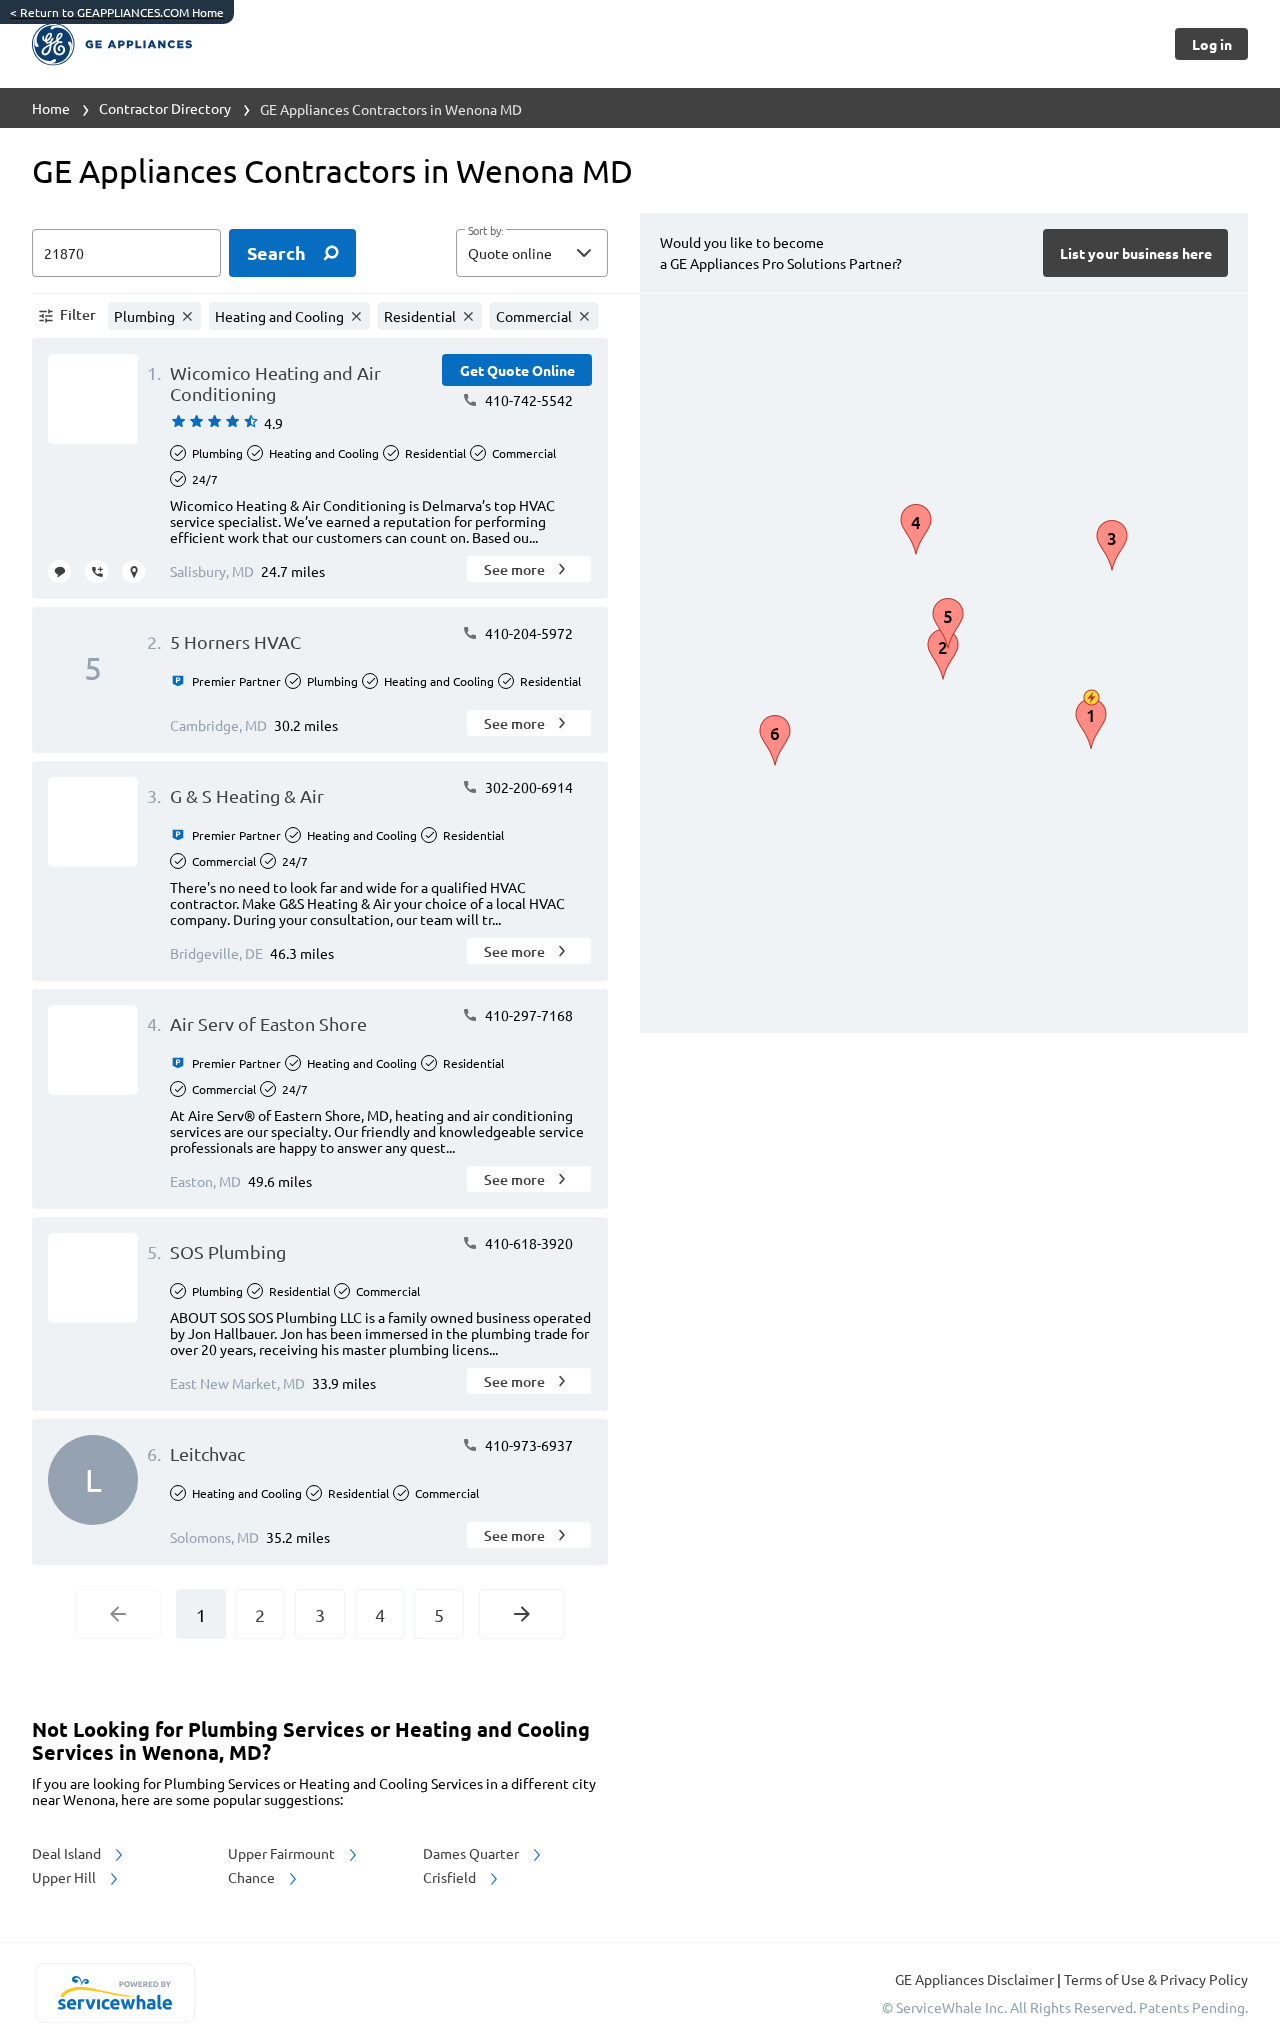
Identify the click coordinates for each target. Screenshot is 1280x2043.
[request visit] (133, 571)
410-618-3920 (527, 1243)
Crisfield (451, 1877)
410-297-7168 (527, 1015)
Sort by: (485, 231)
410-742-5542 (527, 400)
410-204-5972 (527, 633)
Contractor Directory (165, 108)
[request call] (96, 571)
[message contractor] (59, 571)
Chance (253, 1877)
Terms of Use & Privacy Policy (1156, 1979)
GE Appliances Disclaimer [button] (976, 1979)
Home (51, 108)
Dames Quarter (472, 1853)
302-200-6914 (527, 787)
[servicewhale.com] (114, 1993)
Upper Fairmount (283, 1853)
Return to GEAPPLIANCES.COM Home (117, 12)
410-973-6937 (527, 1445)
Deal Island (68, 1853)
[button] (532, 253)
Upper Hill (65, 1877)
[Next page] (522, 1614)
